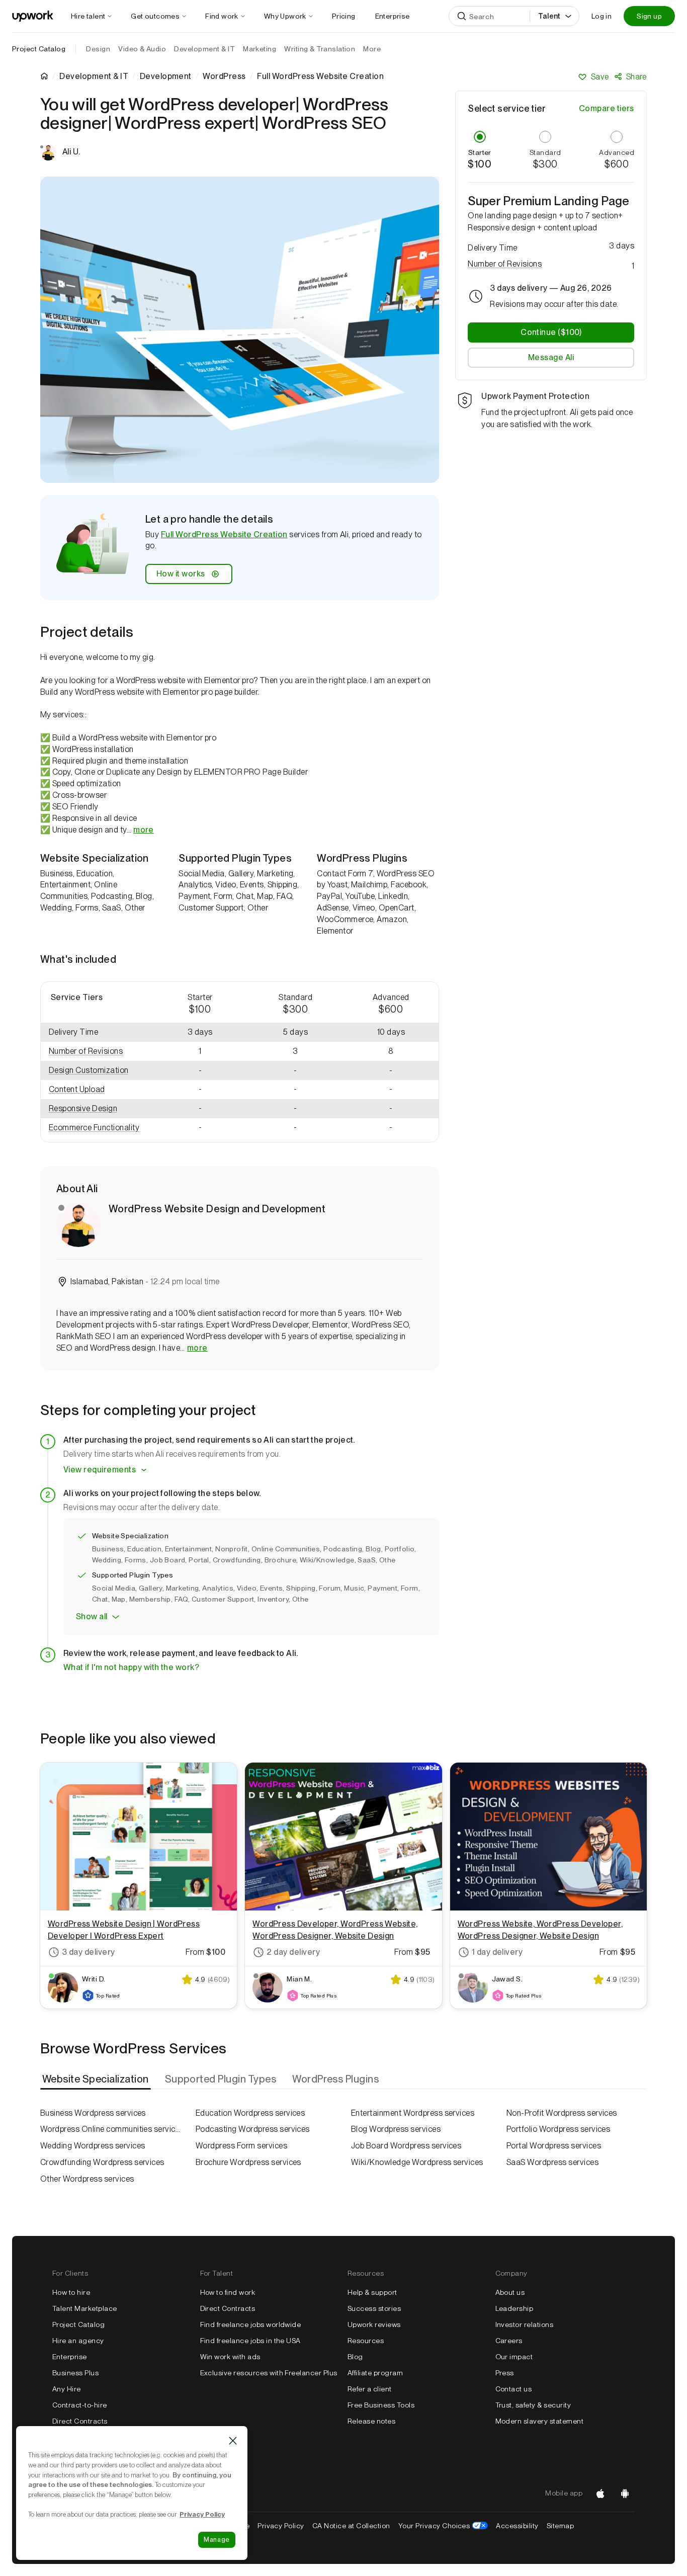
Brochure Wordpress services (248, 2162)
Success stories (374, 2308)
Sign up (649, 16)
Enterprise (70, 2357)
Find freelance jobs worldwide (251, 2324)
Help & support (372, 2292)
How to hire (71, 2292)
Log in (602, 16)
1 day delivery (497, 1952)
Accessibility (517, 2526)
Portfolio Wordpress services (558, 2129)
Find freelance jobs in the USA (250, 2341)
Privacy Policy (281, 2526)
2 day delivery (293, 1952)
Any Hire (67, 2389)
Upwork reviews (374, 2324)
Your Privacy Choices (443, 2526)
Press (505, 2373)
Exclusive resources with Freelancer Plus (269, 2373)
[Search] (462, 16)
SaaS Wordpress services (552, 2162)
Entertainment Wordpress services (413, 2113)
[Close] (233, 2441)
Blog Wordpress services (396, 2129)
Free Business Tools (381, 2405)
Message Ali (551, 357)
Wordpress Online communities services (110, 2129)
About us (510, 2292)
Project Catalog (39, 49)
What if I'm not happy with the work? (131, 1667)
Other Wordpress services (87, 2179)
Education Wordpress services (250, 2113)
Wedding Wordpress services (93, 2146)
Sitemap (560, 2526)
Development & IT (94, 76)
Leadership (514, 2308)
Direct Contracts (80, 2421)
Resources (366, 2341)
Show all (92, 1616)
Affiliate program (375, 2373)
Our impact (514, 2357)
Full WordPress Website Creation (224, 534)
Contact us (514, 2389)
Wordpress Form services (241, 2146)
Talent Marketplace (85, 2308)
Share (636, 77)
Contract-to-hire (80, 2405)
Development (166, 76)
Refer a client (370, 2389)
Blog (355, 2357)
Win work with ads (230, 2357)
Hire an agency (78, 2341)
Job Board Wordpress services (406, 2146)
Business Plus (75, 2373)
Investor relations (525, 2324)
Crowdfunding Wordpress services (102, 2162)
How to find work (228, 2292)
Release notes (371, 2421)
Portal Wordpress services (554, 2146)
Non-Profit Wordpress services (562, 2113)
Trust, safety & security (533, 2405)
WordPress (224, 76)
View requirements (100, 1470)
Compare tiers (607, 108)
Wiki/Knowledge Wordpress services (417, 2162)
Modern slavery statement (540, 2421)
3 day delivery (89, 1952)
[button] (97, 1052)
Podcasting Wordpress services (253, 2129)
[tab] (97, 2080)
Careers (509, 2341)
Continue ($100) (551, 332)
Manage (217, 2540)
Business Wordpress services (93, 2113)
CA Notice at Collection (351, 2526)
